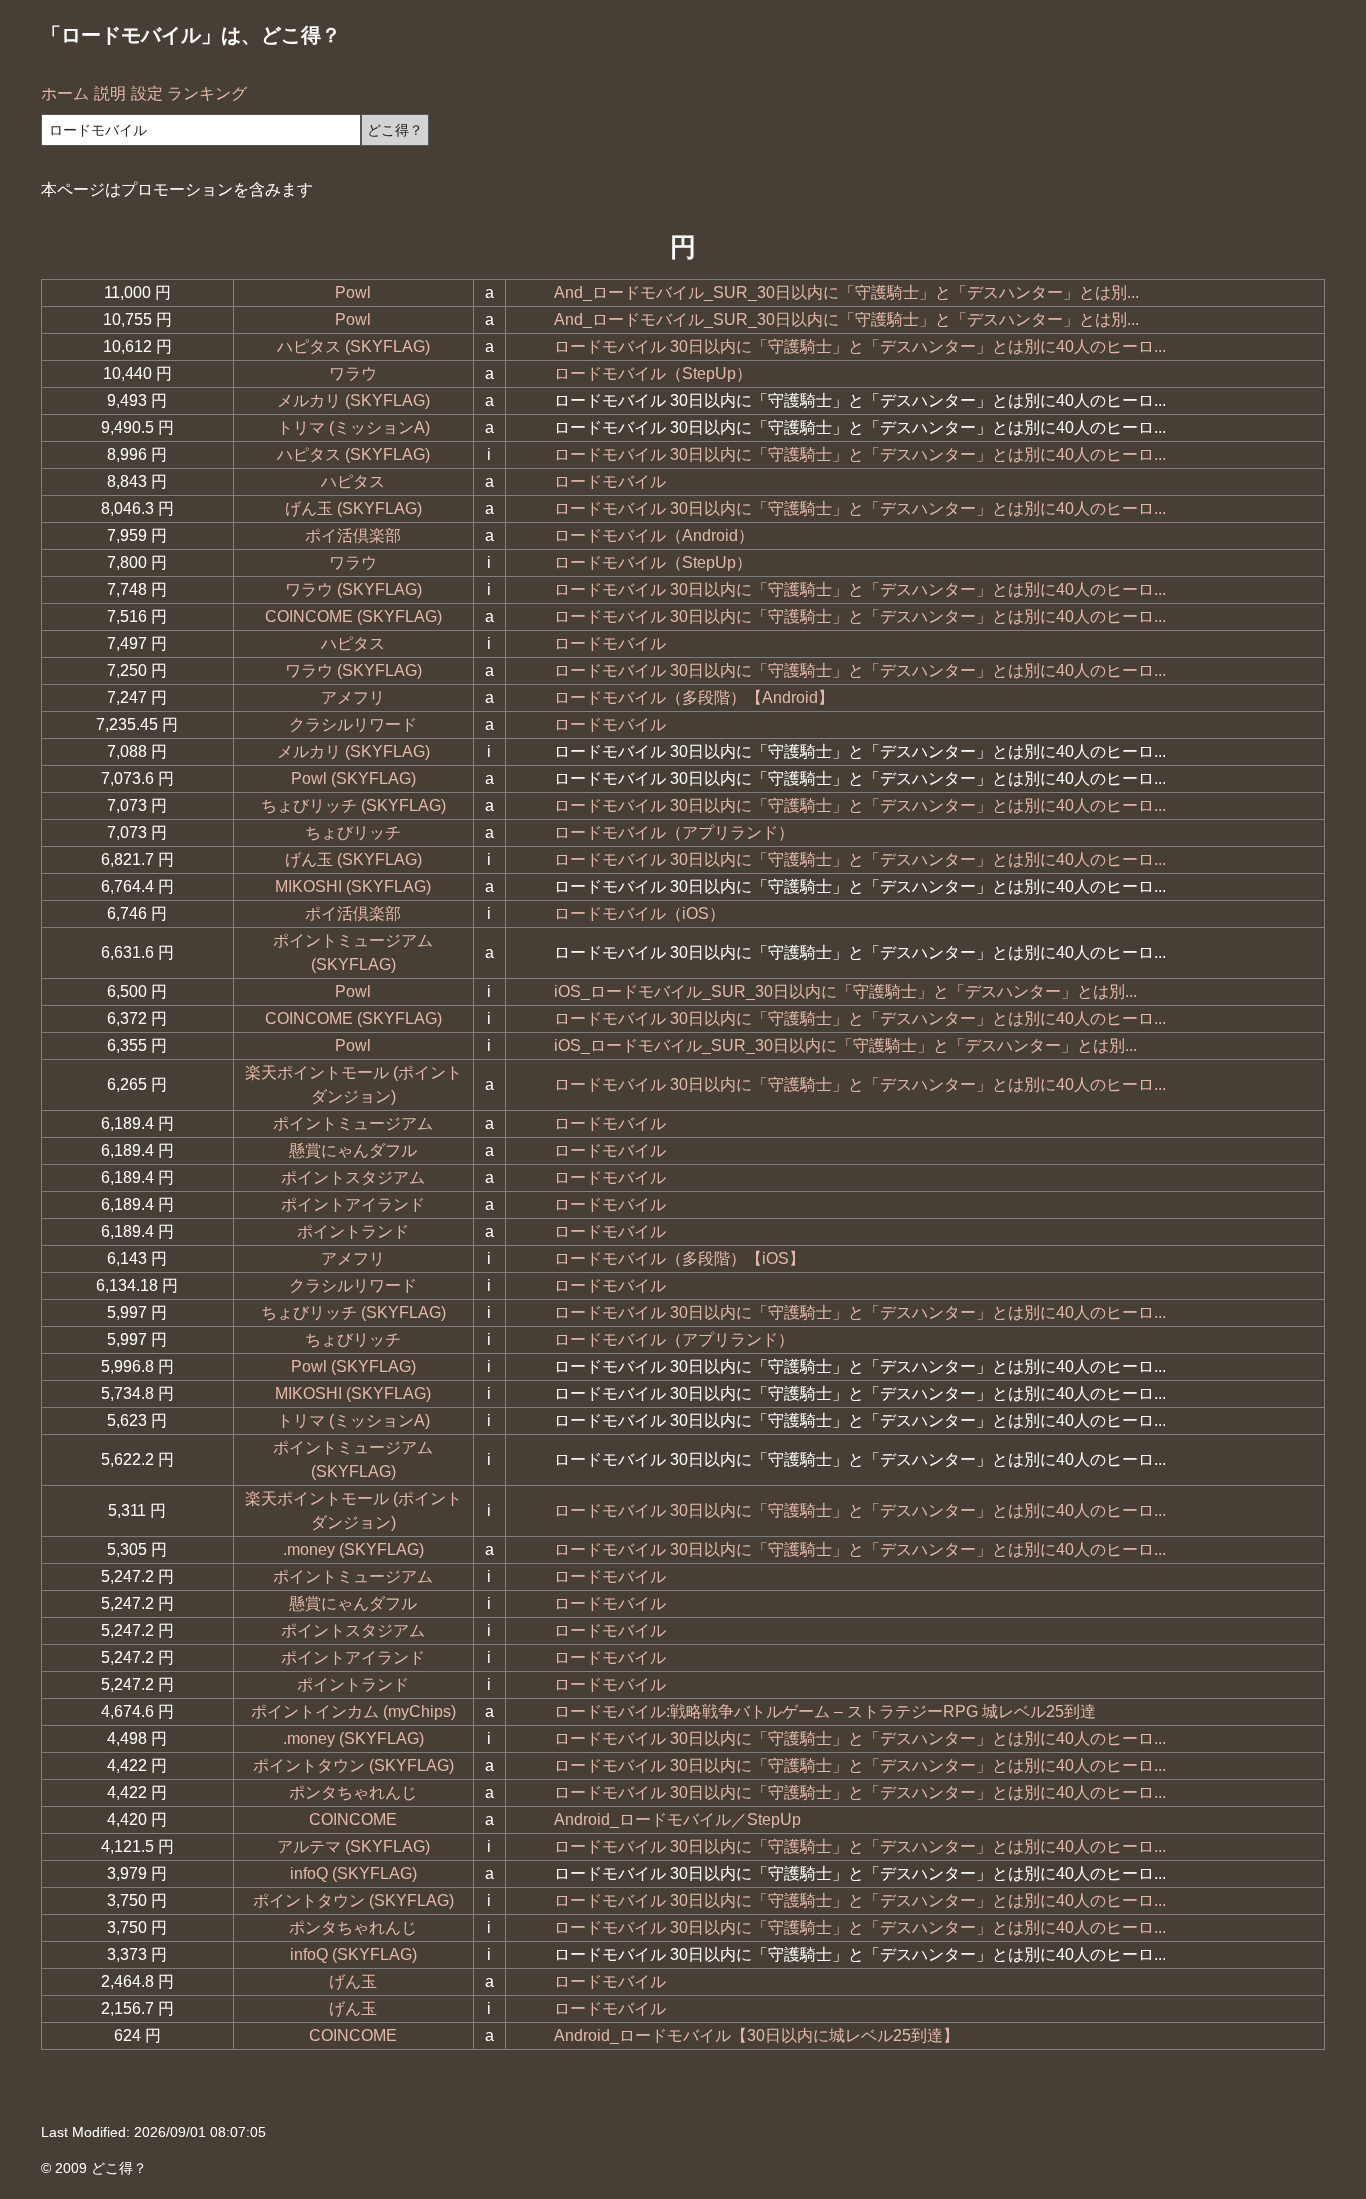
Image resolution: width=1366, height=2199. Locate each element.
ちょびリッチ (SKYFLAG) (353, 805)
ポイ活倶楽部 (353, 535)
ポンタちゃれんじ (353, 1792)
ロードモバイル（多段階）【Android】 (694, 697)
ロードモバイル (610, 481)
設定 (147, 93)
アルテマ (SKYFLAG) (353, 1846)
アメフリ (353, 697)
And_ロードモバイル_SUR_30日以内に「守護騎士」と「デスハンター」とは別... (846, 292)
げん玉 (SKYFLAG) (353, 508)
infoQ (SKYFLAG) (353, 1873)
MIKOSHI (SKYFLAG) (353, 886)
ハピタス (353, 481)
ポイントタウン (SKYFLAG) (353, 1765)
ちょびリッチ (353, 832)
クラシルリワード (353, 724)
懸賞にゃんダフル (353, 1150)
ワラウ (353, 373)
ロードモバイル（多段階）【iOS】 (679, 1258)
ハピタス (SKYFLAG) (353, 346)
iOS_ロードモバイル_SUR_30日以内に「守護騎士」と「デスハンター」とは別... (845, 991)
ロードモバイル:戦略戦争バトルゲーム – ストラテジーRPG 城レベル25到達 (825, 1711)
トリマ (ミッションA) (353, 427)
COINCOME (353, 1819)
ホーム (65, 93)
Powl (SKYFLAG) (353, 778)
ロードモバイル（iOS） (639, 913)
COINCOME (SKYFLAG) (353, 616)
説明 (110, 93)
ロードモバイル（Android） (654, 535)
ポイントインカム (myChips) (353, 1711)
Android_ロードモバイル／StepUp (677, 1819)
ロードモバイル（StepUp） (653, 373)
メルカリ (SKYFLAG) (353, 400)
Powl (353, 292)
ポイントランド (353, 1231)
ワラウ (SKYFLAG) (353, 589)
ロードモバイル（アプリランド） (674, 832)
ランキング (207, 93)
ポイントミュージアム (353, 1123)
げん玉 (353, 1981)
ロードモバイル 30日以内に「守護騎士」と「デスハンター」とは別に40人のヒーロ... (860, 346)
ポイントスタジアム (353, 1177)
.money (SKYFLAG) (353, 1549)
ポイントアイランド (353, 1204)
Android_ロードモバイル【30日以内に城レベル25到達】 (756, 2035)
